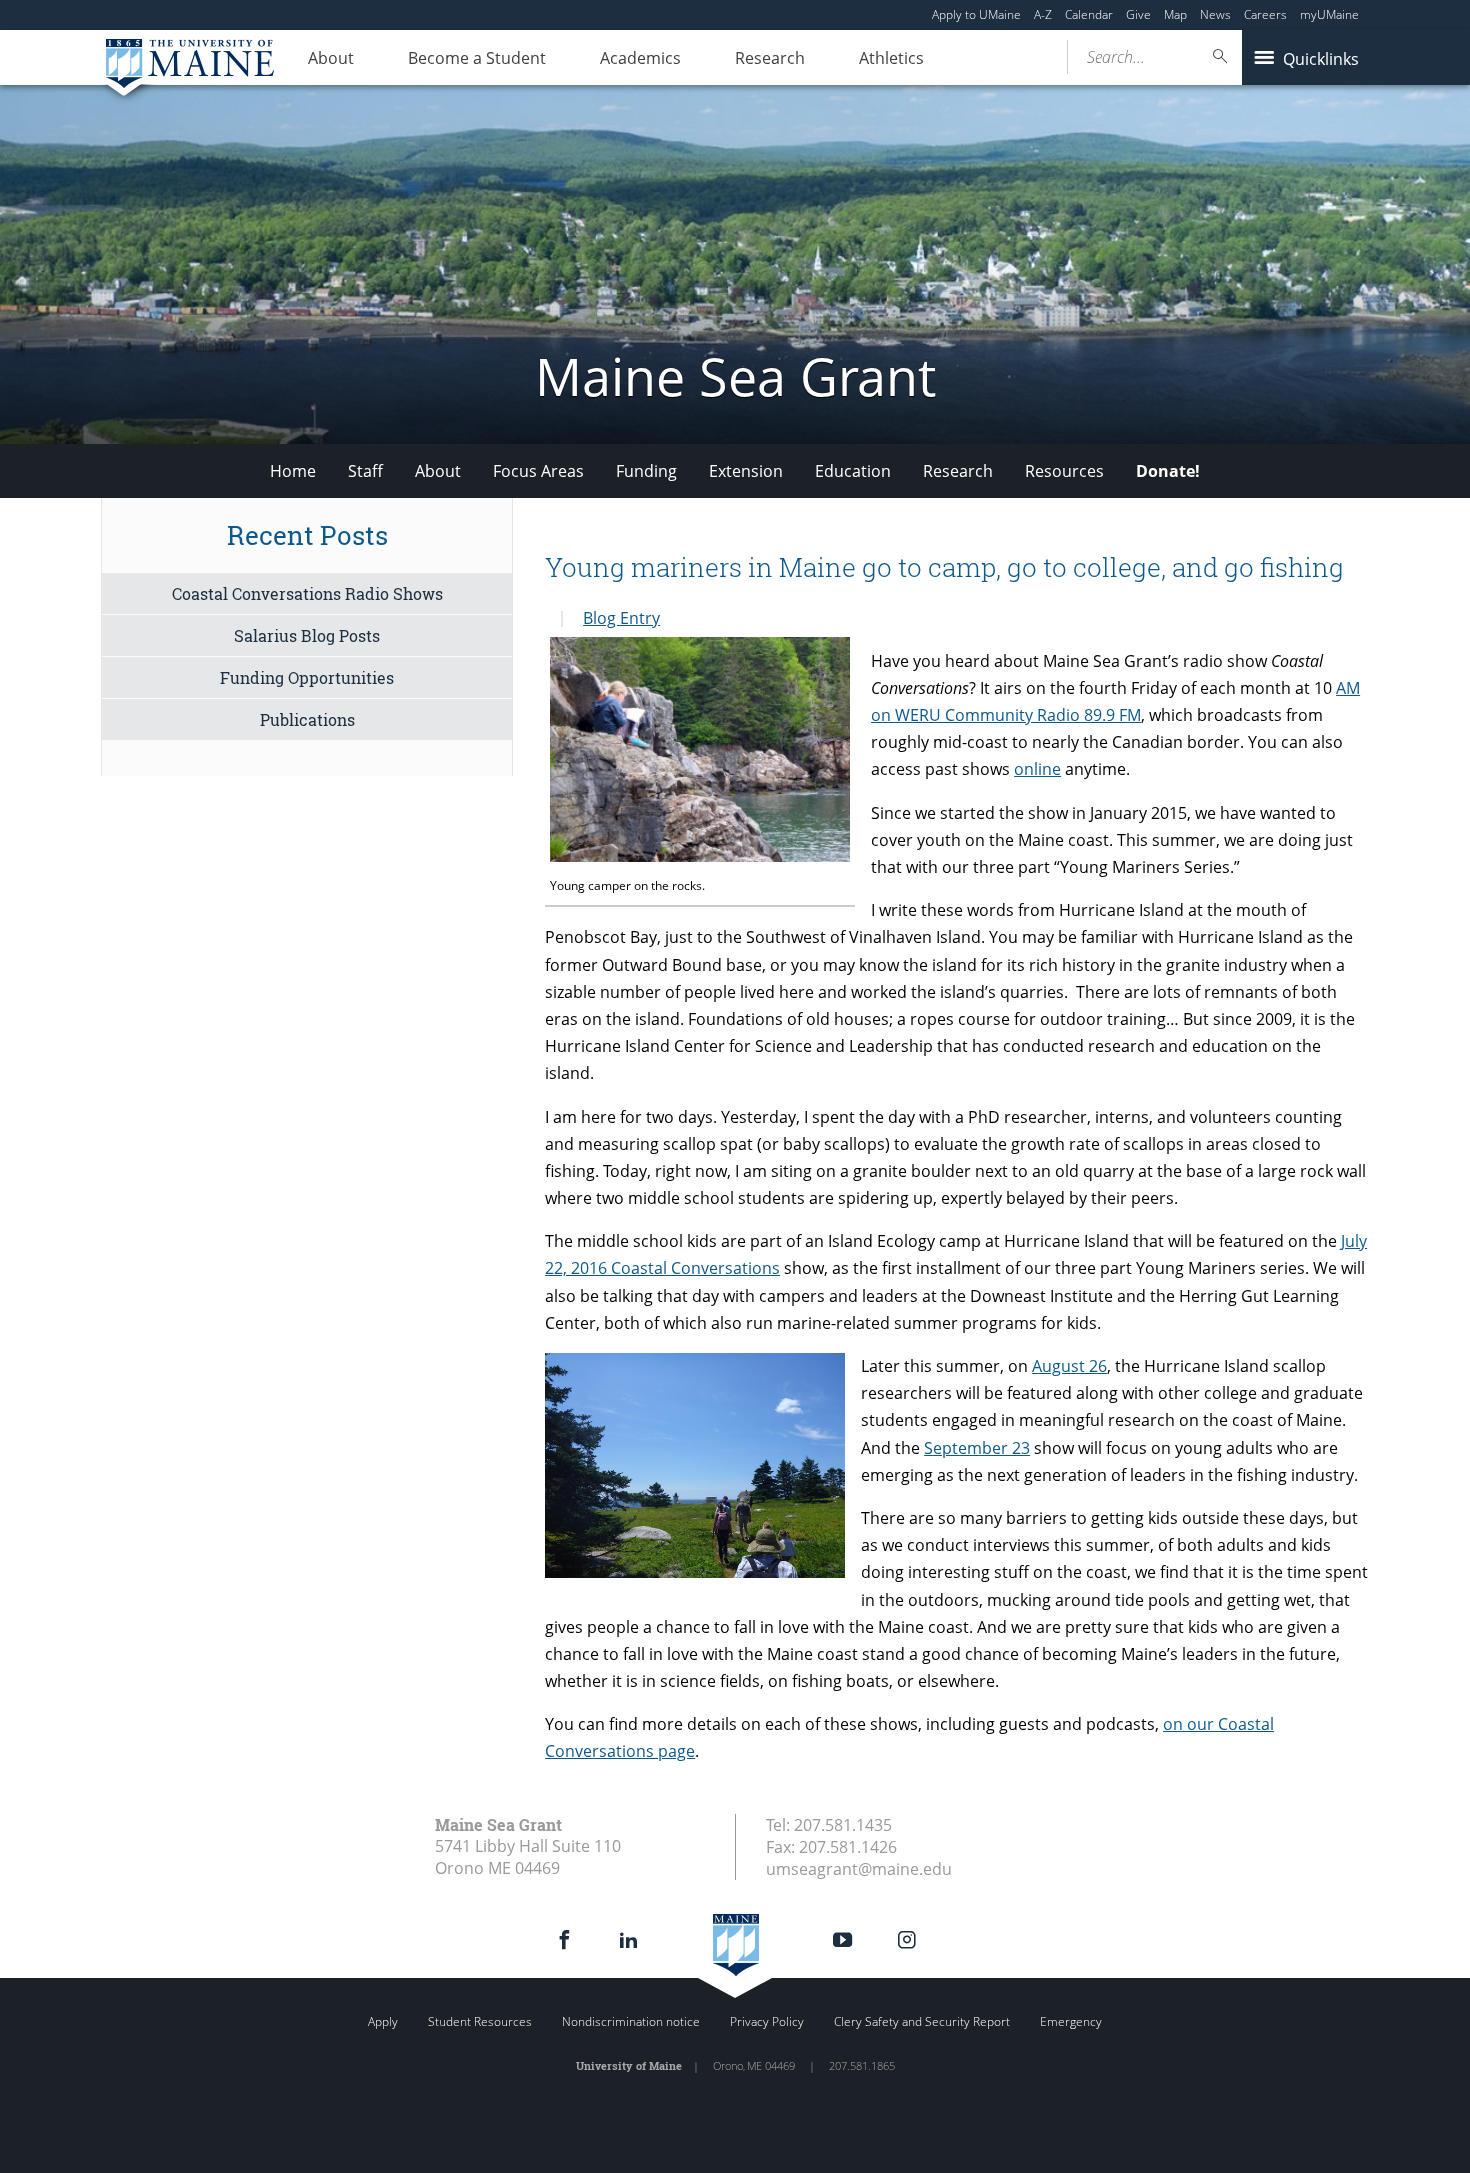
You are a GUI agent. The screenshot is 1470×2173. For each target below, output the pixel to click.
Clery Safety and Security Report (922, 2021)
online (1037, 769)
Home (293, 471)
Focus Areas (538, 471)
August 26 (1069, 1366)
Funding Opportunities (307, 677)
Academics (640, 58)
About (331, 58)
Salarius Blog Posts (307, 635)
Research (770, 58)
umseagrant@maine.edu (859, 1869)
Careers (1265, 14)
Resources (1064, 471)
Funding (646, 471)
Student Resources (480, 2021)
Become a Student (477, 58)
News (1215, 14)
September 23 (977, 1448)
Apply (383, 2021)
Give (1138, 14)
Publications (307, 719)
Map (1175, 14)
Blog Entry (621, 618)
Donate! (1168, 471)
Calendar (1089, 14)
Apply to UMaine (976, 14)
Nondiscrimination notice (631, 2021)
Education (853, 471)
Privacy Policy (767, 2021)
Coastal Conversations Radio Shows (307, 593)
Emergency (1071, 2021)
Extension (746, 471)
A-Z (1043, 14)
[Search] (1221, 56)
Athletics (891, 58)
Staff (365, 471)
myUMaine (1329, 14)
